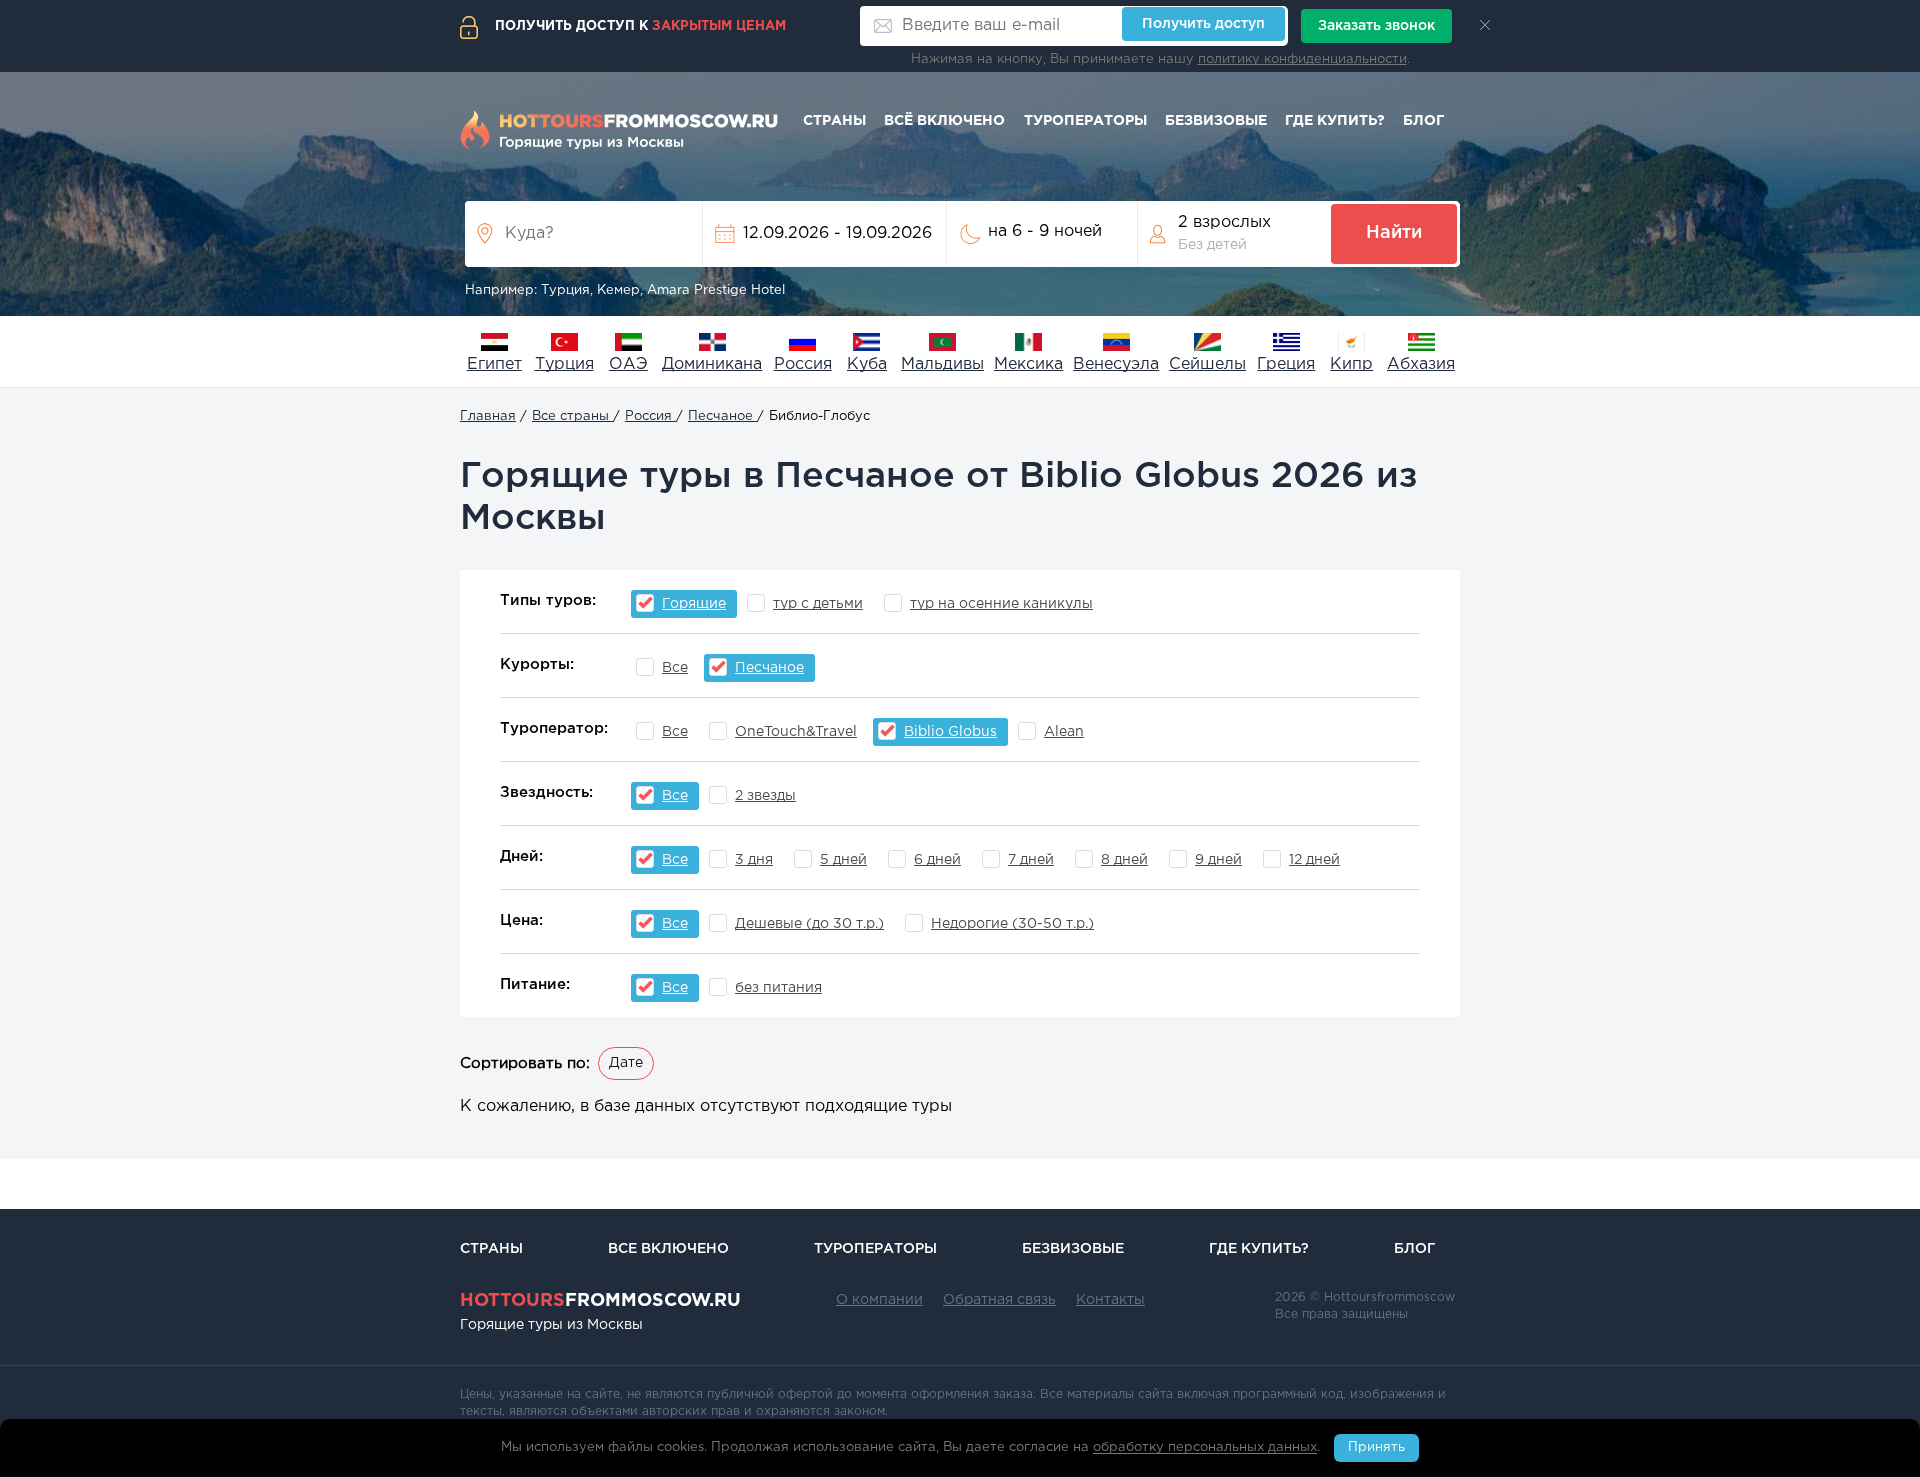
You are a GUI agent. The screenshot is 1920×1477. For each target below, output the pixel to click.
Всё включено (944, 121)
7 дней (1031, 860)
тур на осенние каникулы (1001, 604)
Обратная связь (999, 1300)
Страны (834, 121)
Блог (1423, 121)
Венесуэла (1116, 364)
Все (675, 668)
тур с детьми (818, 604)
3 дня (754, 860)
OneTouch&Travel (796, 732)
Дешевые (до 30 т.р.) (809, 924)
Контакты (1110, 1300)
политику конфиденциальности (1302, 59)
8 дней (1124, 860)
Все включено (668, 1249)
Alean (1064, 732)
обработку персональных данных (1205, 1448)
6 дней (937, 860)
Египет (494, 364)
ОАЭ (628, 364)
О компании (879, 1300)
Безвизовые (1216, 121)
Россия (803, 364)
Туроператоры (1085, 121)
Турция (564, 364)
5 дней (843, 860)
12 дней (1314, 860)
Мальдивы (942, 364)
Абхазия (1421, 364)
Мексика (1028, 364)
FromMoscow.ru (600, 1301)
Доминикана (712, 364)
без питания (778, 988)
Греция (1286, 364)
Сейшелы (1207, 364)
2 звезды (765, 796)
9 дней (1218, 860)
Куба (867, 364)
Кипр (1351, 364)
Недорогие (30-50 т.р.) (1012, 924)
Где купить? (1335, 121)
